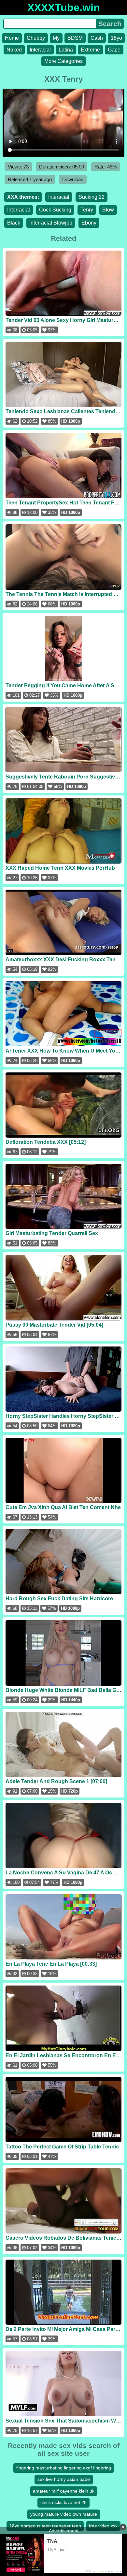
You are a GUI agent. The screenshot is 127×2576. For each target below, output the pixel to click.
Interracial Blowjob (51, 223)
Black (14, 223)
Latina (66, 50)
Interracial (19, 210)
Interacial (40, 50)
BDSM (75, 38)
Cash (97, 38)
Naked (14, 50)
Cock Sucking (55, 210)
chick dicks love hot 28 (63, 2502)
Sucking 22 (92, 197)
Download (73, 179)
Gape (114, 50)
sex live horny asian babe (64, 2479)
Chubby (36, 38)
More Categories (63, 61)
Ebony (89, 223)
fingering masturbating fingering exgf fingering (64, 2468)
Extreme (90, 50)
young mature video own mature (64, 2514)
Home (12, 38)
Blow (108, 210)
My (56, 38)
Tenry (87, 210)
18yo (116, 38)
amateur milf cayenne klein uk (64, 2491)
